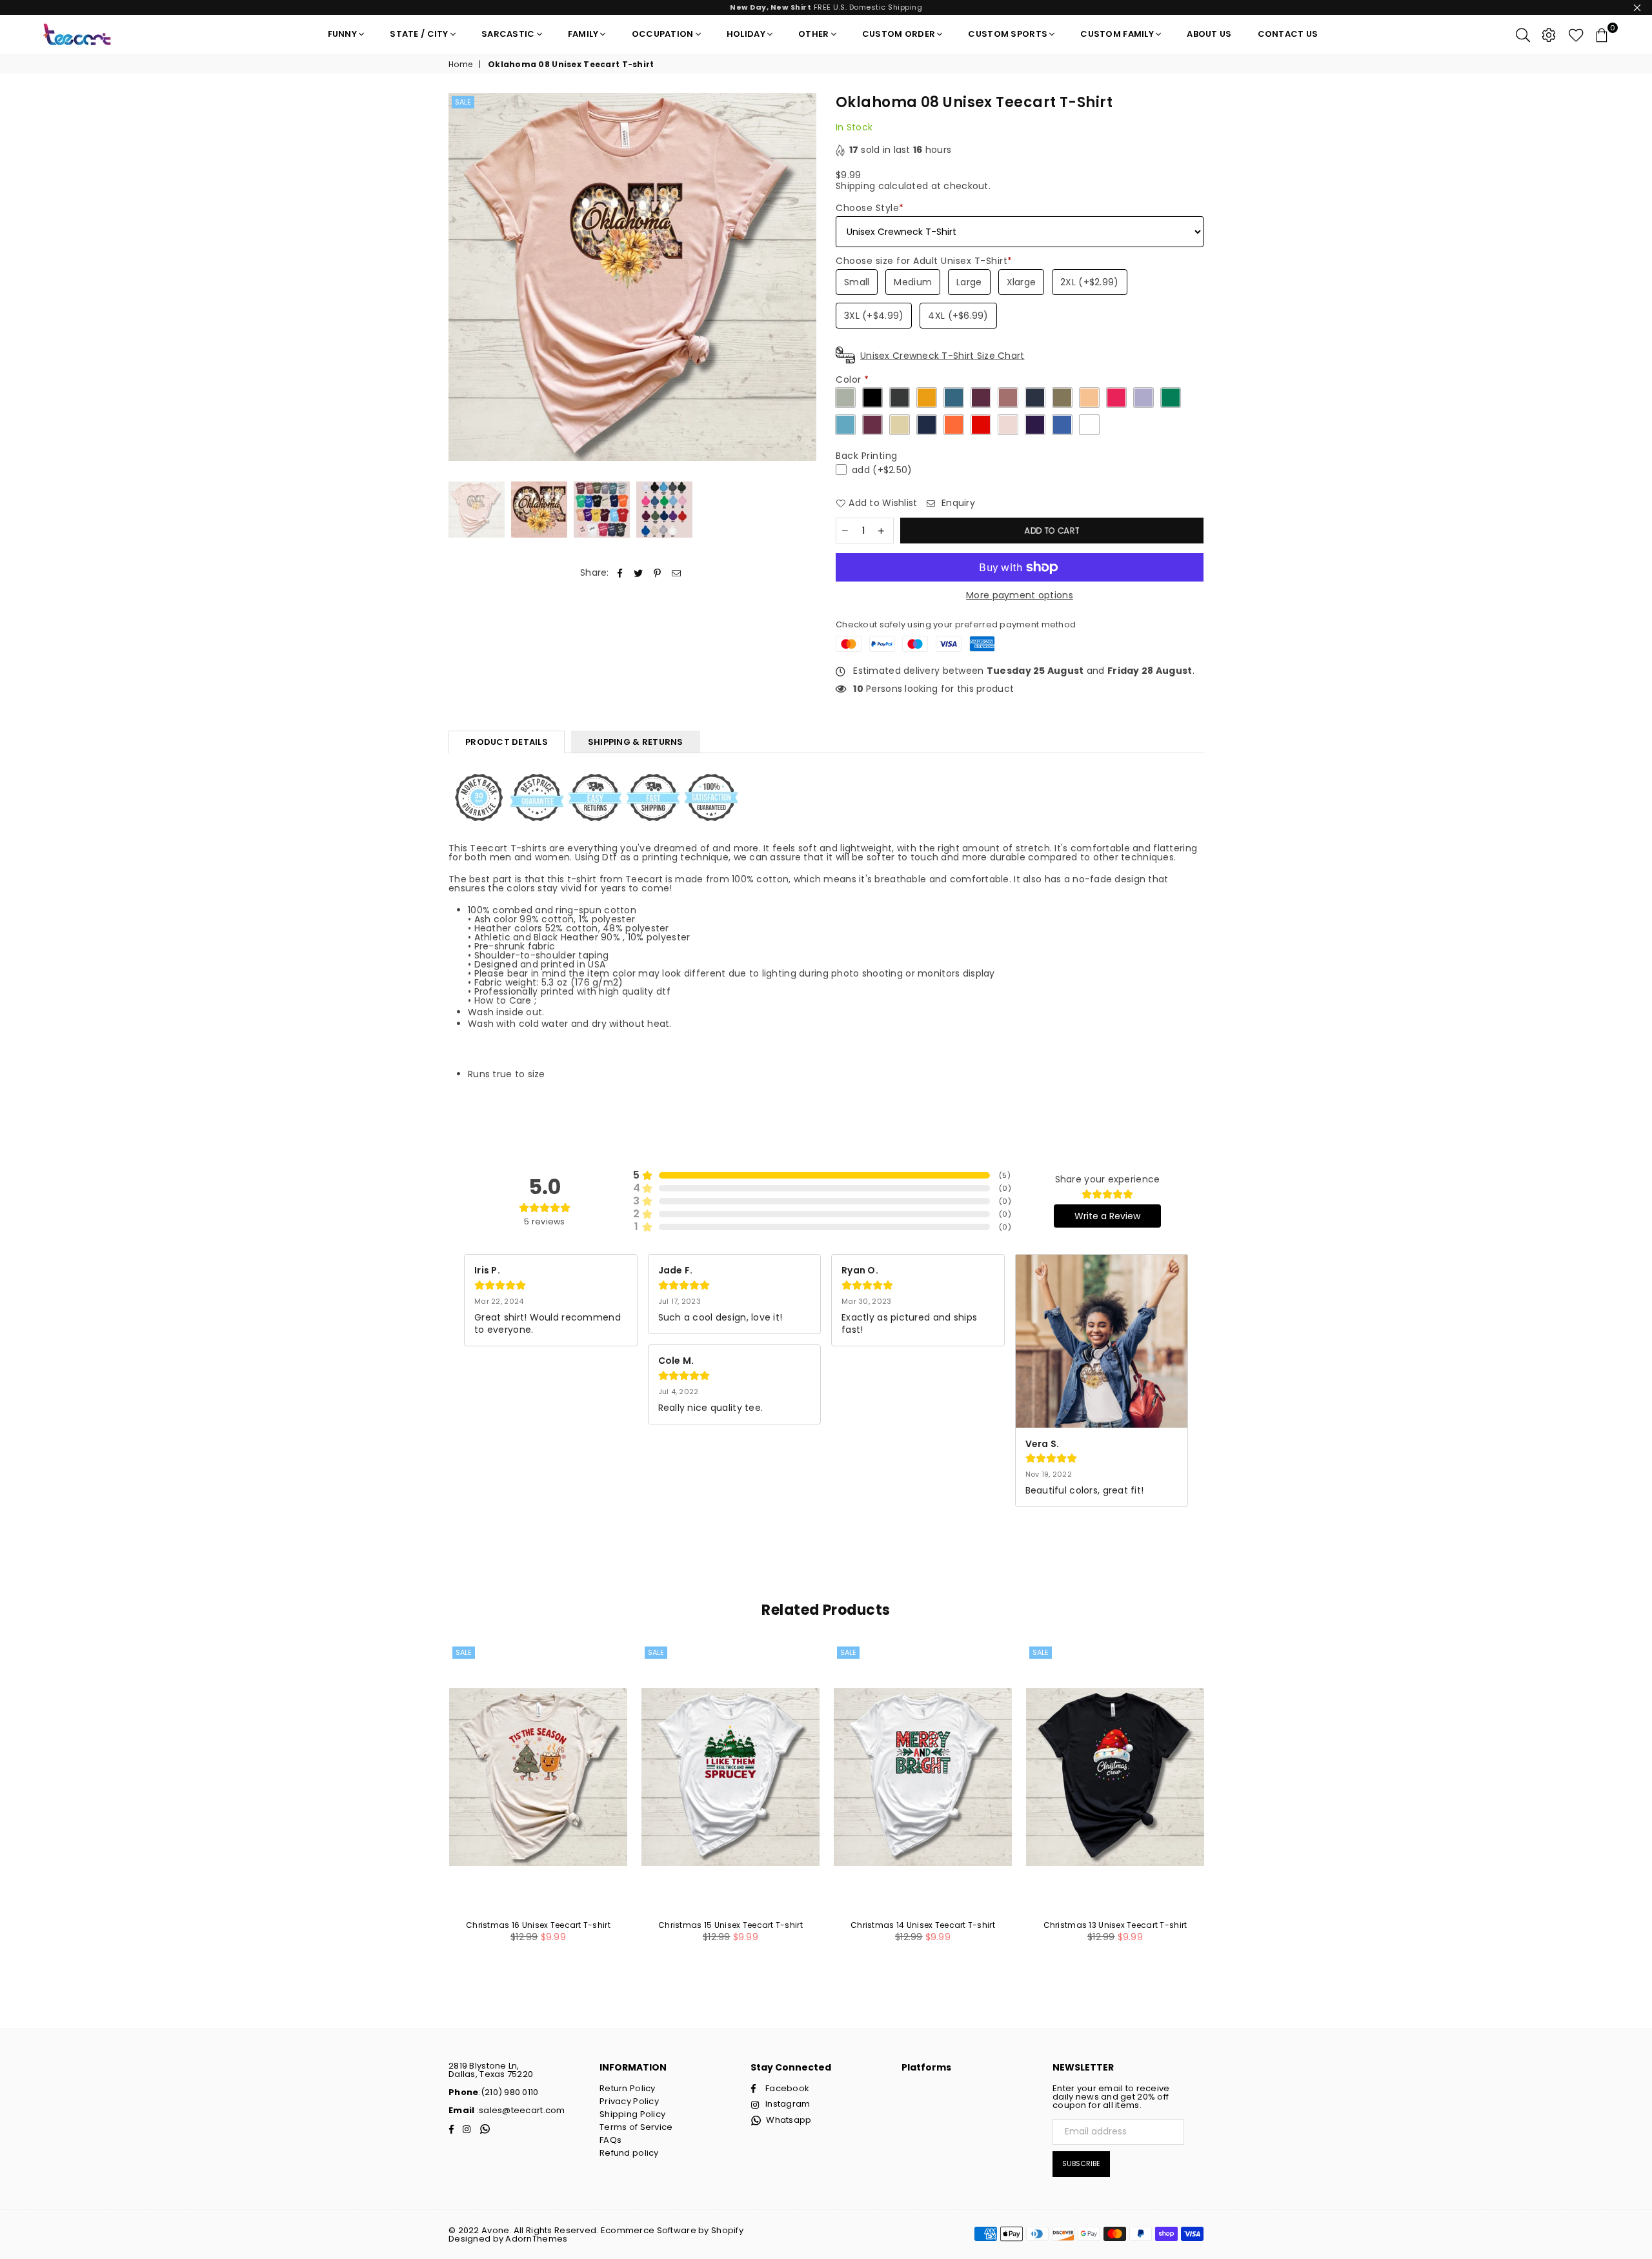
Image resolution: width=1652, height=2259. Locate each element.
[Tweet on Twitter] (639, 573)
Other (813, 34)
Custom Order (899, 34)
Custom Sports (1008, 34)
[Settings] (1549, 34)
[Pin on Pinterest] (658, 573)
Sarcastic (508, 34)
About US (1209, 34)
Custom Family (1117, 34)
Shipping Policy (632, 2114)
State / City (419, 34)
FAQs (610, 2140)
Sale (463, 102)
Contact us (1288, 34)
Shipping (855, 186)
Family (583, 34)
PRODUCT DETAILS (507, 742)
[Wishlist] (1576, 34)
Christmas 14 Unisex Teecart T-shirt (923, 1925)
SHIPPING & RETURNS (636, 742)
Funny (342, 34)
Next (805, 277)
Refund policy (629, 2153)
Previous (460, 277)
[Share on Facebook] (620, 573)
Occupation (663, 34)
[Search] (1523, 34)
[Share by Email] (677, 573)
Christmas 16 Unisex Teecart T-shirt (538, 1925)
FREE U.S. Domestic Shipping (826, 7)
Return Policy (628, 2088)
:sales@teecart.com (519, 2110)
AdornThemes (536, 2239)
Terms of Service (636, 2127)
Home (460, 65)
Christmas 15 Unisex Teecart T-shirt (730, 1925)
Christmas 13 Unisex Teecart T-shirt (1115, 1925)
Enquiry (957, 503)
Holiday (746, 34)
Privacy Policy (629, 2101)
